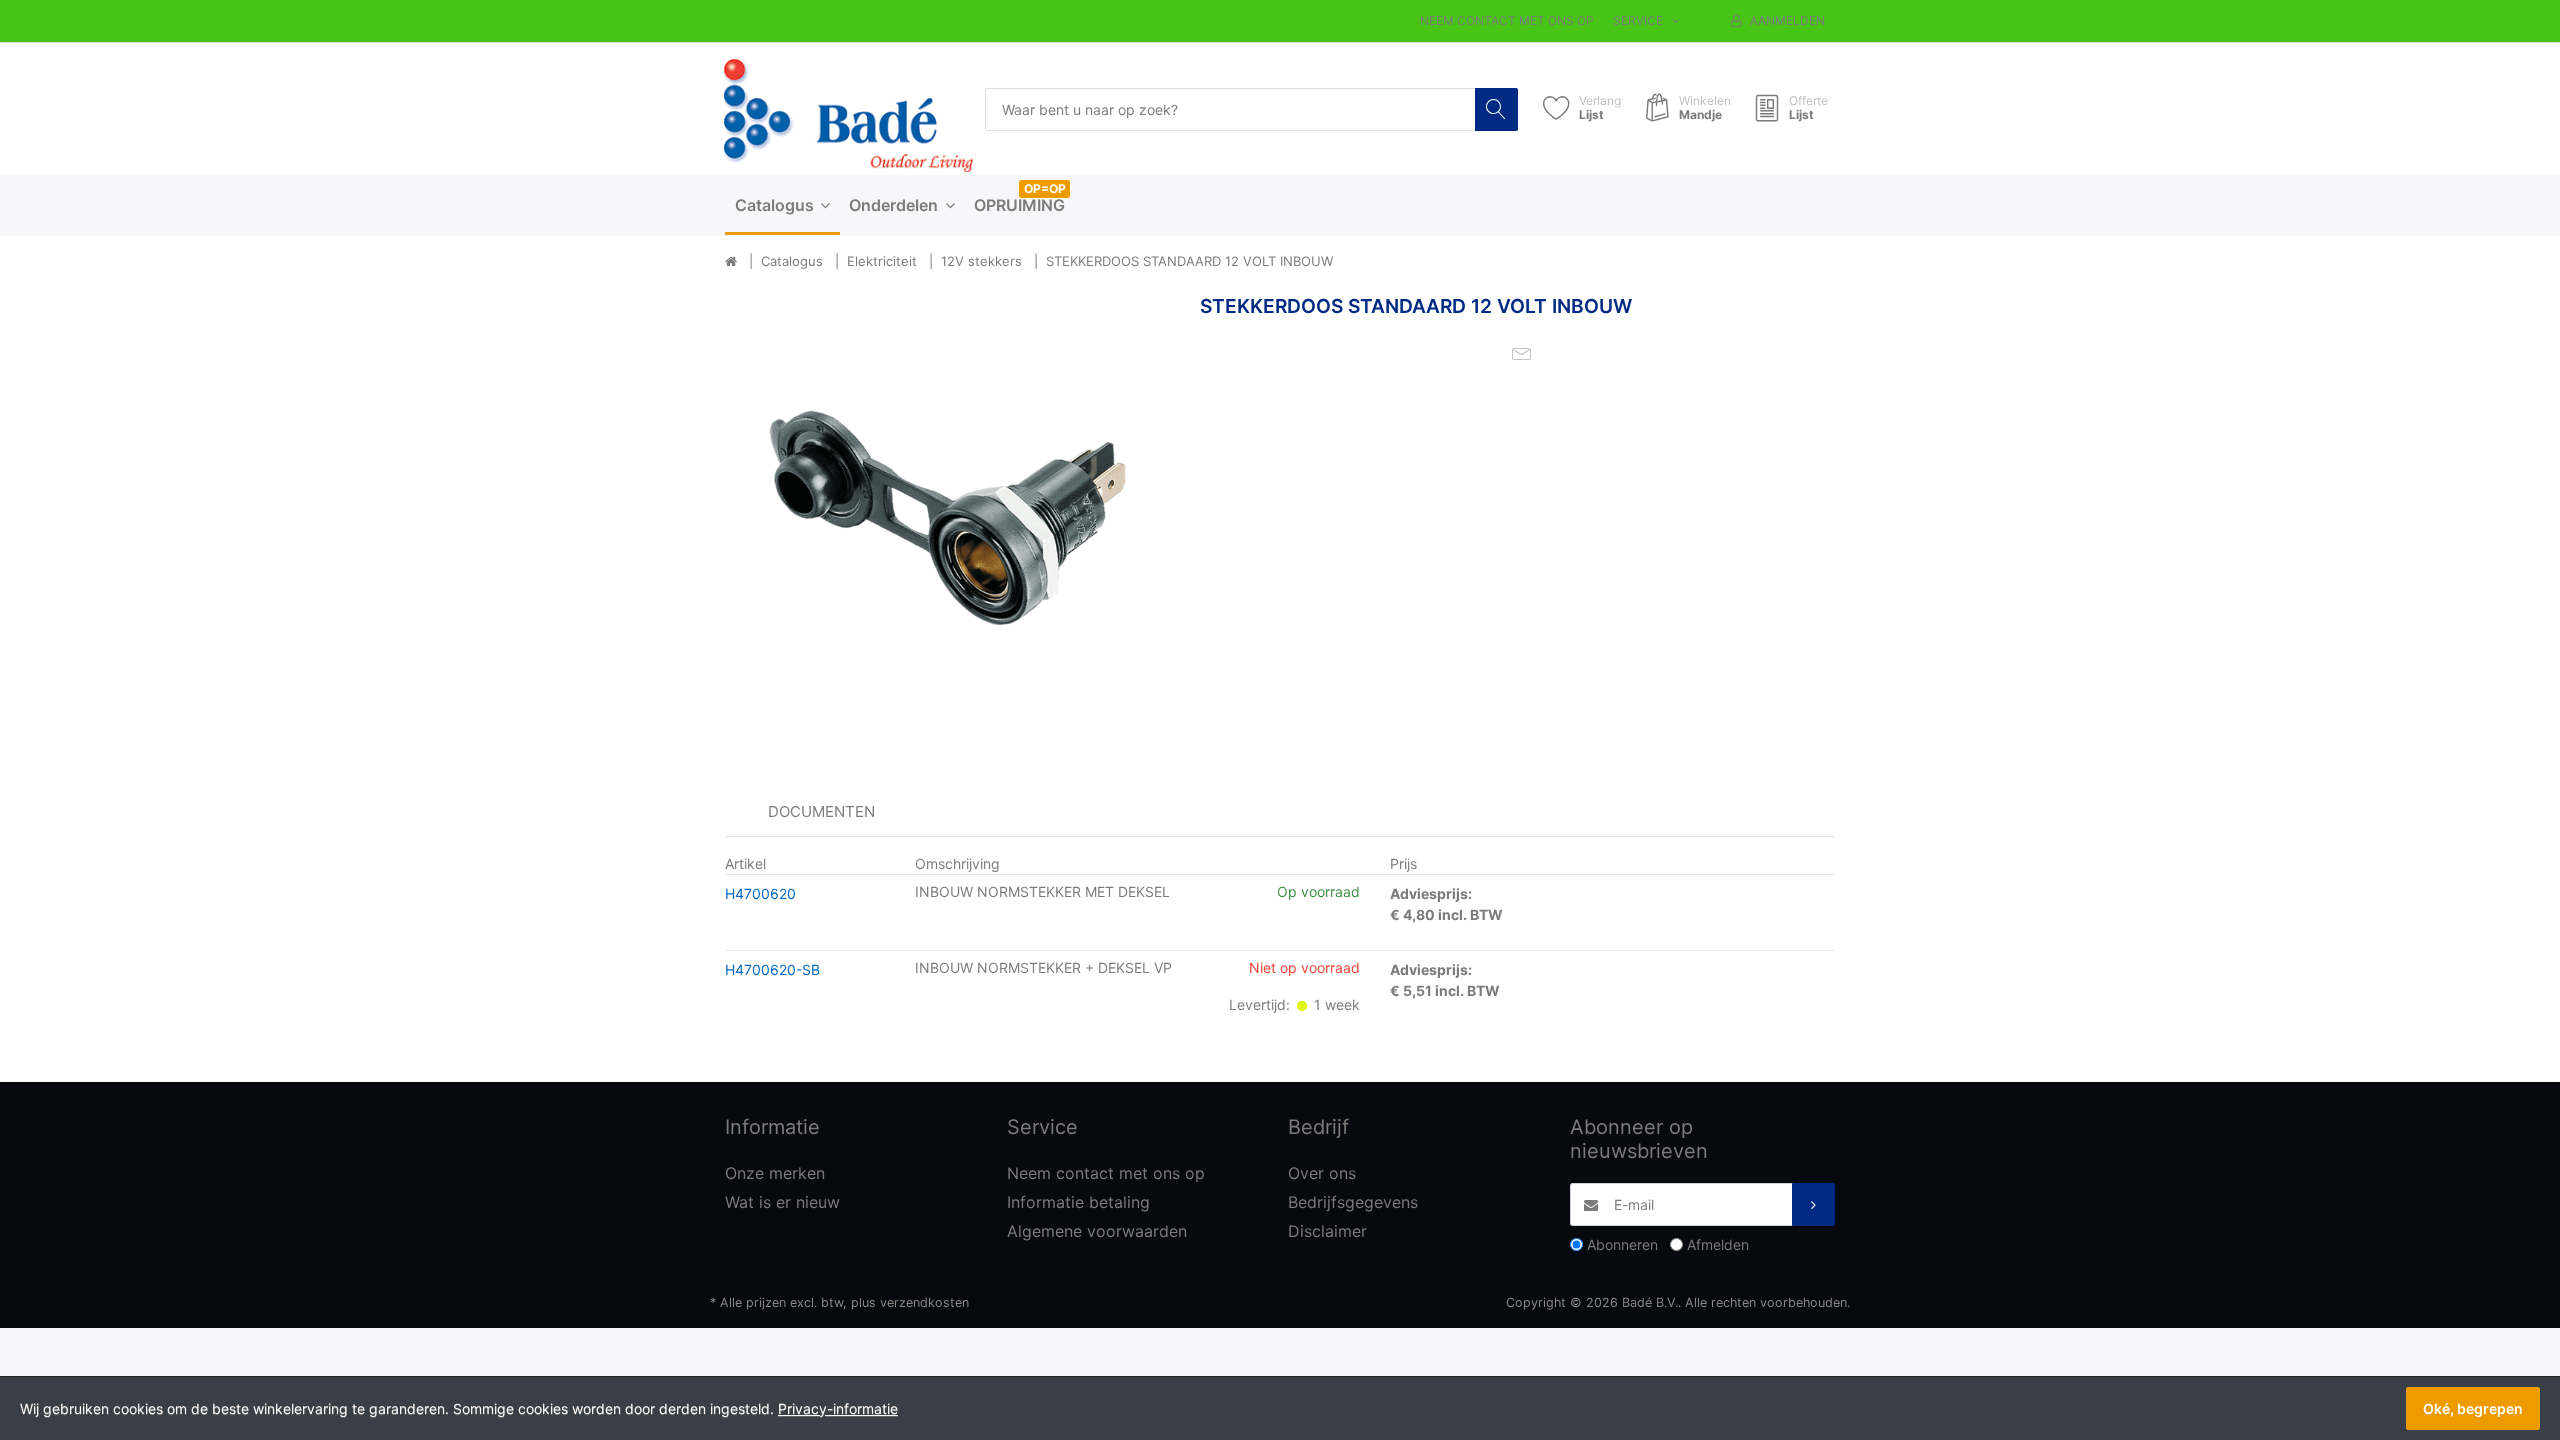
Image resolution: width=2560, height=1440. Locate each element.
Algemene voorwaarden (1097, 1231)
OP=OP (1045, 188)
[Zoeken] (1496, 109)
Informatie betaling (1078, 1202)
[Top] (731, 262)
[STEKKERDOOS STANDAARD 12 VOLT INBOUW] (947, 517)
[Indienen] (1813, 1204)
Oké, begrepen (2473, 1408)
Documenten (821, 811)
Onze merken (775, 1173)
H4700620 (760, 893)
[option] (947, 517)
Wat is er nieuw (782, 1202)
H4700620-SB (772, 969)
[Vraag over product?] (1522, 352)
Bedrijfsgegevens (1353, 1202)
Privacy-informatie (838, 1408)
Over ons (1322, 1173)
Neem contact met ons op (1507, 20)
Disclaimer (1327, 1231)
